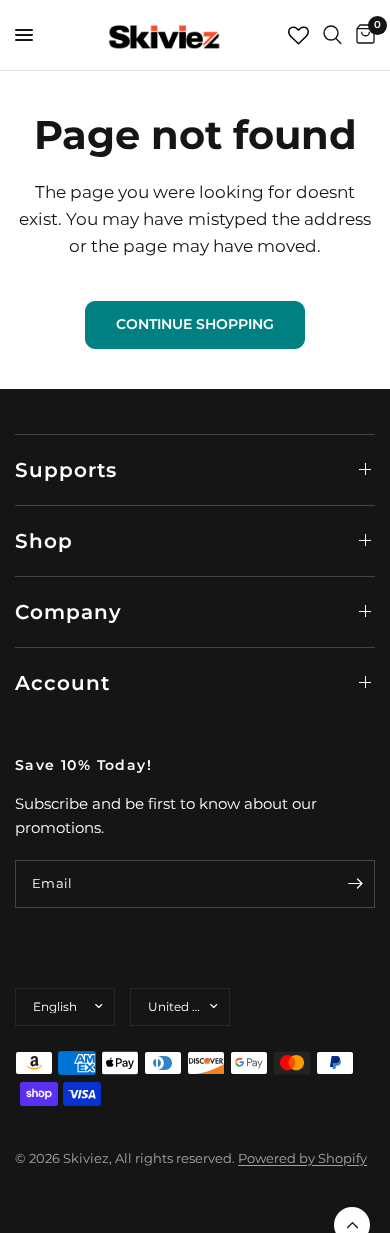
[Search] (332, 35)
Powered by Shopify (302, 1158)
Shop (44, 541)
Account (62, 683)
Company (68, 612)
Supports (66, 470)
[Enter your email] (355, 884)
